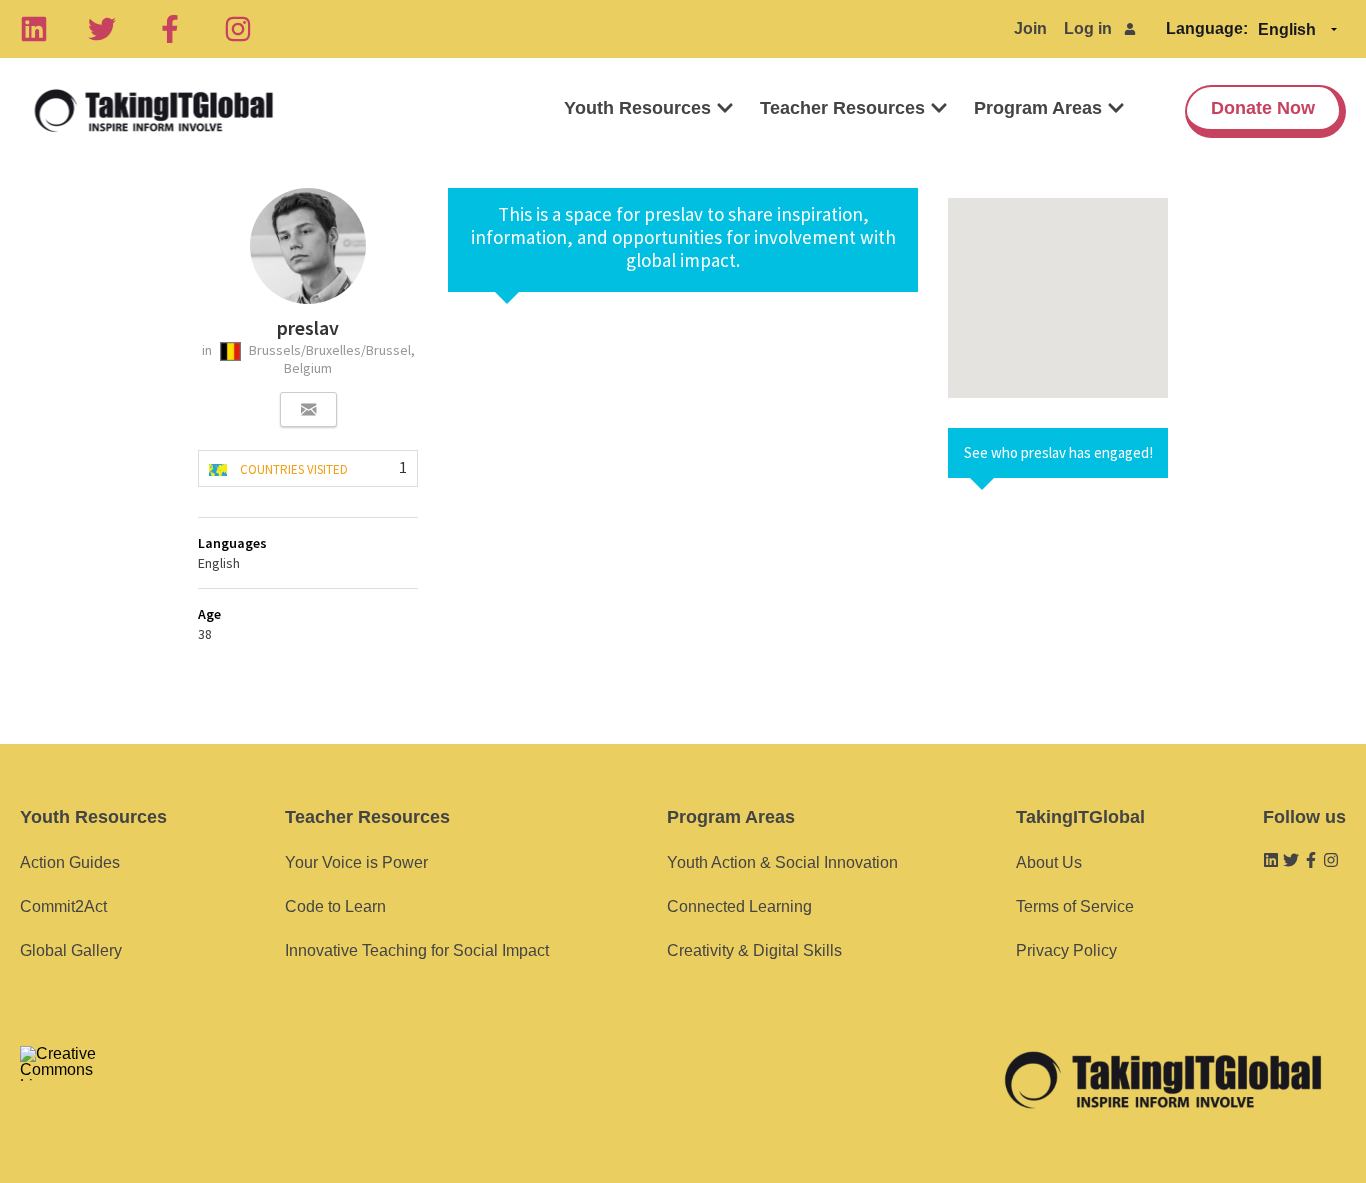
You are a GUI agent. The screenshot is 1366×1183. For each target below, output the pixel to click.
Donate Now (1263, 108)
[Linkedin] (34, 29)
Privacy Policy (1066, 950)
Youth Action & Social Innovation (782, 862)
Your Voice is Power (356, 862)
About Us (1049, 862)
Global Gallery (71, 950)
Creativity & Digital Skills (754, 950)
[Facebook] (170, 29)
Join (1030, 28)
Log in (1088, 28)
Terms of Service (1075, 906)
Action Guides (70, 862)
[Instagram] (238, 29)
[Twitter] (102, 29)
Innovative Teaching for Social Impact (417, 950)
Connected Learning (739, 906)
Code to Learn (335, 906)
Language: (1207, 28)
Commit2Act (63, 906)
